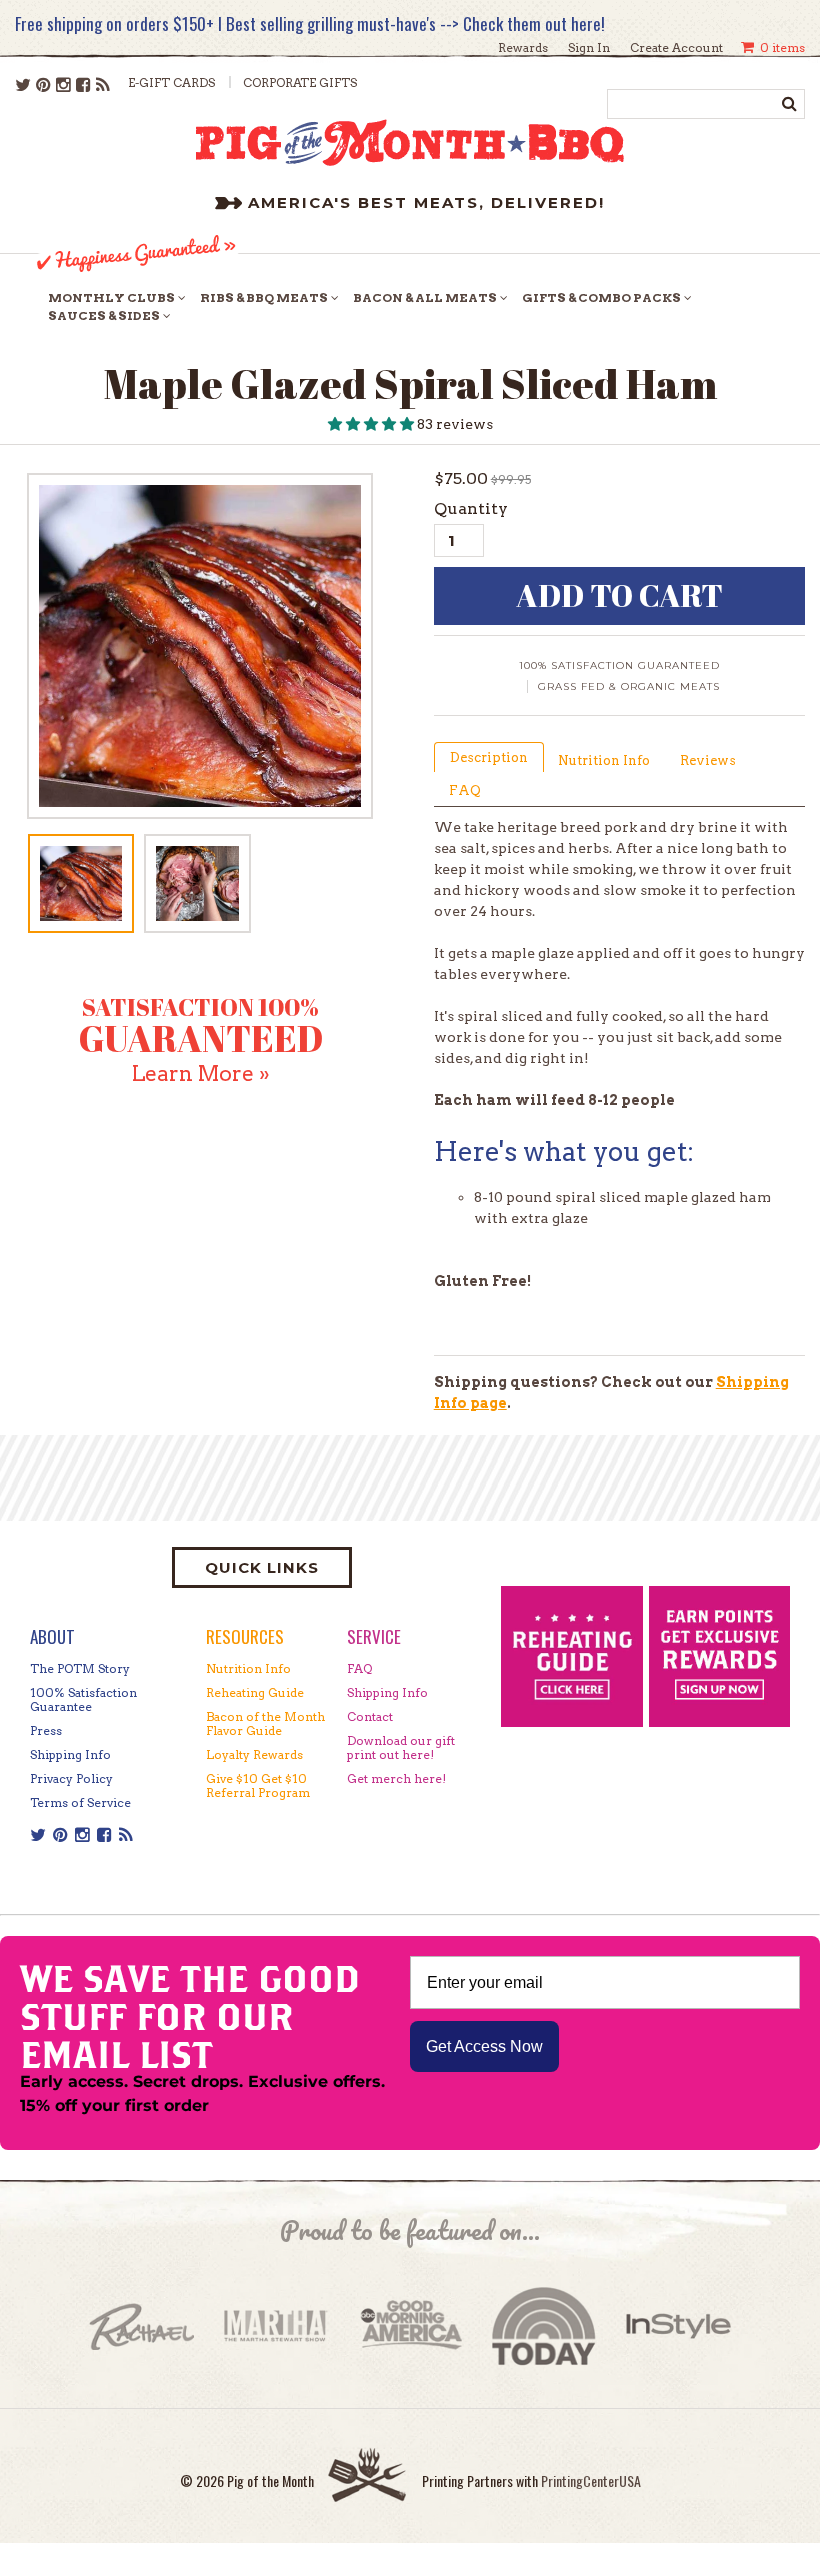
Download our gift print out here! (401, 1747)
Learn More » (201, 1073)
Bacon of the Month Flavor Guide (265, 1723)
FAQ (465, 790)
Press (46, 1730)
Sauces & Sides (104, 315)
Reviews (708, 760)
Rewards (523, 47)
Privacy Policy (71, 1778)
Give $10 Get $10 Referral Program (258, 1785)
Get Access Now (484, 2046)
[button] (372, 424)
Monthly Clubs (111, 297)
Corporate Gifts (300, 82)
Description (489, 757)
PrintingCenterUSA (591, 2480)
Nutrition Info (604, 760)
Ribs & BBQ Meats (264, 297)
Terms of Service (80, 1802)
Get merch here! (396, 1778)
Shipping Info (70, 1754)
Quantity (471, 508)
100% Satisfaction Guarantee (83, 1699)
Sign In (589, 47)
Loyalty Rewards (254, 1754)
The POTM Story (80, 1668)
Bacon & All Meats (425, 297)
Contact (370, 1716)
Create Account (676, 47)
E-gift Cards (171, 82)
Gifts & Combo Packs (601, 297)
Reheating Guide (255, 1692)
